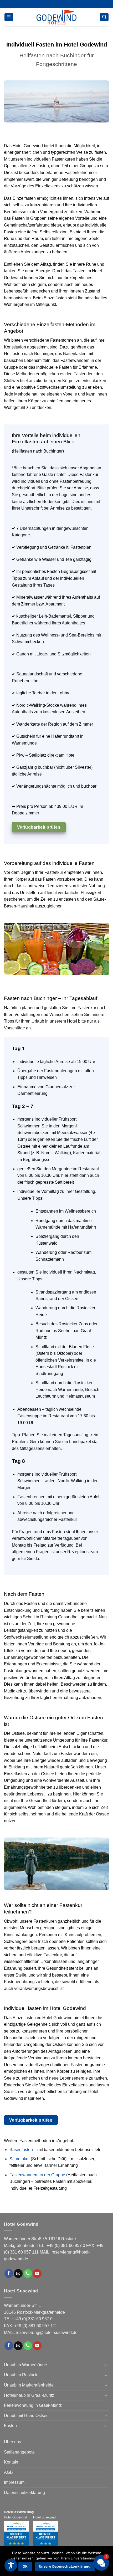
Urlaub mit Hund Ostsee (26, 2416)
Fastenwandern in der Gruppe (37, 2175)
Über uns (12, 2442)
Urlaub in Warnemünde (25, 2365)
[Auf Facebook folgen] (9, 2274)
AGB (8, 2472)
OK (25, 2566)
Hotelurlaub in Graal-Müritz (29, 2395)
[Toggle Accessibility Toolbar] (11, 2565)
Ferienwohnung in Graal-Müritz (33, 2405)
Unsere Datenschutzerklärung (65, 2566)
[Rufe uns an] (28, 2274)
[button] (9, 17)
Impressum (14, 2482)
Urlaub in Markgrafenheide (29, 2385)
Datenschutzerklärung (24, 2493)
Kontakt (11, 2462)
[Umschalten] (106, 2365)
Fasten (10, 2426)
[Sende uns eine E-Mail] (18, 2274)
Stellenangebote (19, 2452)
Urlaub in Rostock (21, 2375)
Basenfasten (21, 2150)
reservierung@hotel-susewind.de (47, 2333)
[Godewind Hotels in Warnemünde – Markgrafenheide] (56, 17)
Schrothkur (20, 2159)
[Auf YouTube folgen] (37, 2274)
